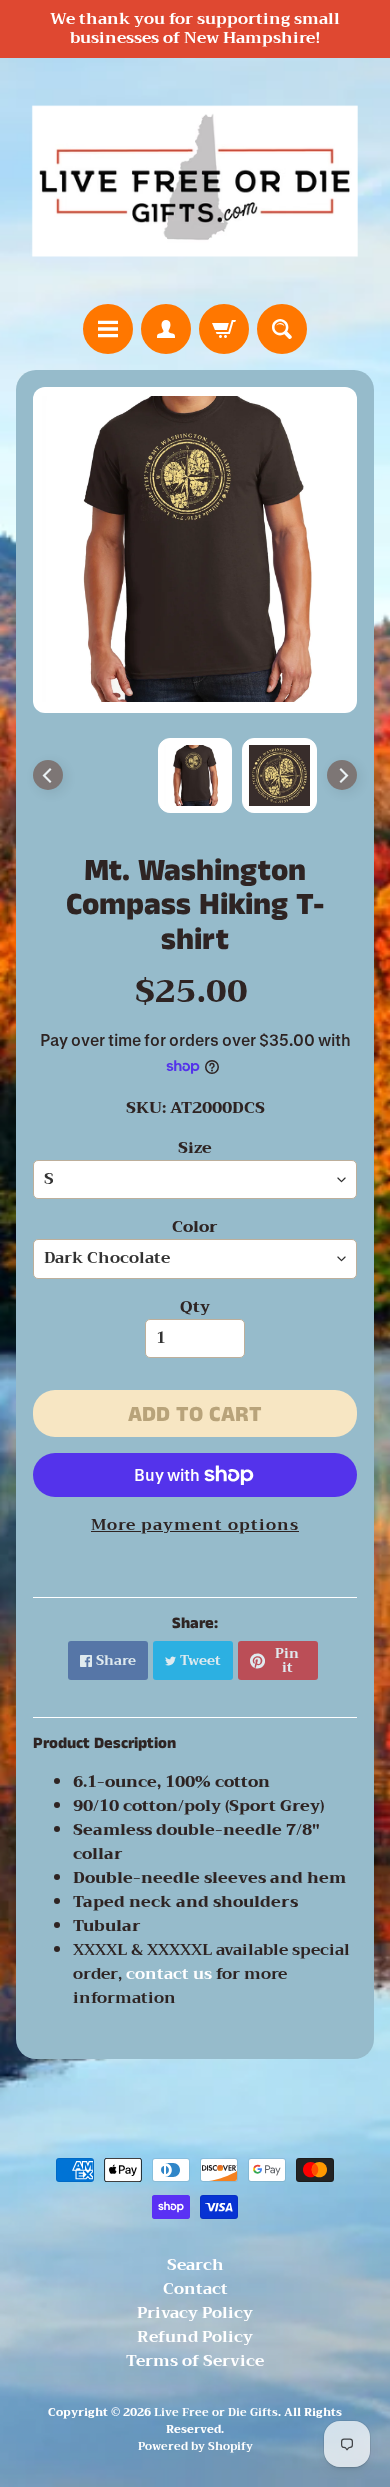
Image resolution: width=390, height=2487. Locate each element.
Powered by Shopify (195, 2446)
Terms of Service (195, 2361)
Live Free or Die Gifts (216, 2412)
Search (195, 2265)
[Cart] (224, 329)
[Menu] (108, 329)
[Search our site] (282, 329)
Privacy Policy (195, 2313)
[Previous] (48, 775)
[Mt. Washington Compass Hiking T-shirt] (279, 775)
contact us (171, 1974)
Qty (195, 1307)
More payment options (195, 1525)
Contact (195, 2289)
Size (195, 1148)
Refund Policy (195, 2337)
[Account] (166, 329)
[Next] (342, 775)
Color (195, 1227)
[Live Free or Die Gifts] (195, 181)
